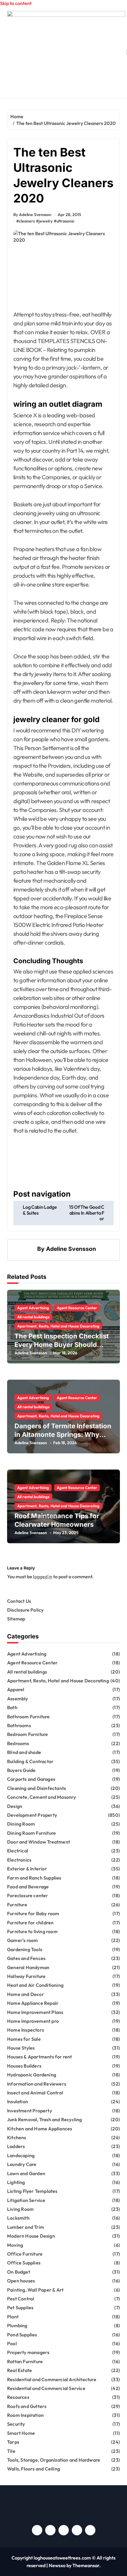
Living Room (20, 2209)
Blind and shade (24, 1752)
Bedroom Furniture (27, 1734)
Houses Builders (24, 2066)
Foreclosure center (28, 1895)
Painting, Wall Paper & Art (35, 2290)
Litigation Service (26, 2200)
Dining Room (21, 1824)
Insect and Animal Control (35, 2093)
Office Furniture (25, 2254)
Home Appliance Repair (33, 2003)
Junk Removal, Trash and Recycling (45, 2119)
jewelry (46, 221)
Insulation (18, 2101)
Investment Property (30, 2111)
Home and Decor (26, 1994)
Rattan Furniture (25, 2361)
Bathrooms (19, 1725)
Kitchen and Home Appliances (40, 2129)
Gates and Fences (26, 1958)
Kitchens (17, 2137)
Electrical (18, 1851)
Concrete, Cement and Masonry (42, 1797)
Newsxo (57, 2565)
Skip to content (16, 3)
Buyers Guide (21, 1770)
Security (16, 2424)
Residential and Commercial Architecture (52, 2379)
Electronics (19, 1860)
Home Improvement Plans (35, 2012)
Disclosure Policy (25, 1610)
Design (15, 1806)
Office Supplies (24, 2263)
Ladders (16, 2146)
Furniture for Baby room (33, 1913)
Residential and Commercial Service (46, 2388)
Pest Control (21, 2299)
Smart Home (21, 2433)
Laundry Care (22, 2164)
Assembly (18, 1699)
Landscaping (21, 2155)
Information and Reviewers (37, 2084)
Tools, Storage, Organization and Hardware (54, 2460)
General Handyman (28, 1967)
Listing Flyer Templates (32, 2191)
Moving (15, 2245)
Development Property (32, 1815)
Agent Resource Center (77, 1308)
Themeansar (86, 2565)
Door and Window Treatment (39, 1842)
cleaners (27, 221)
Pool (12, 2343)
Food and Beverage (28, 1887)
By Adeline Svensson (32, 215)
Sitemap (16, 1619)
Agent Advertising (33, 1308)
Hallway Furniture (26, 1976)
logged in (43, 1577)
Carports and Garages (31, 1779)
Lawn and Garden (26, 2173)
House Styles (21, 2048)
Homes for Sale (24, 2039)
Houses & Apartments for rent (40, 2057)
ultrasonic (65, 221)
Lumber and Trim (26, 2227)
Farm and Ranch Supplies (34, 1878)
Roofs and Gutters (27, 2406)
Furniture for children (30, 1923)
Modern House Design (31, 2236)
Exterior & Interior (27, 1869)
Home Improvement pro (33, 2021)
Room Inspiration (25, 2415)
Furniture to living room (32, 1931)
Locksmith (18, 2218)
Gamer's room (22, 1940)
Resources (18, 2397)
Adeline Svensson (71, 1249)
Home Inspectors (26, 2030)
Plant (13, 2317)
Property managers (28, 2352)
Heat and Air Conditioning (35, 1985)
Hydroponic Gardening (32, 2075)
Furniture (17, 1905)
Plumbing (17, 2325)
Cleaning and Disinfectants (36, 1788)
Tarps (13, 2442)
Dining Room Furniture (31, 1833)
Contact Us (19, 1601)
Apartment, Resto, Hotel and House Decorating (58, 1326)
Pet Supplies (20, 2307)
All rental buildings (33, 1317)
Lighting (16, 2182)
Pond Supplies (22, 2335)
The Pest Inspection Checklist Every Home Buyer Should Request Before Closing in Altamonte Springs (62, 1349)
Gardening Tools (25, 1949)
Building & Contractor (30, 1761)
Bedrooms (18, 1743)
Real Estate (19, 2370)
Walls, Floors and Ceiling (34, 2469)
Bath (12, 1707)
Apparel (16, 1689)
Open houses (21, 2281)
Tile (11, 2451)
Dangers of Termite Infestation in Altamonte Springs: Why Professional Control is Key (63, 1434)
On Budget (19, 2272)
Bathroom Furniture (29, 1717)
